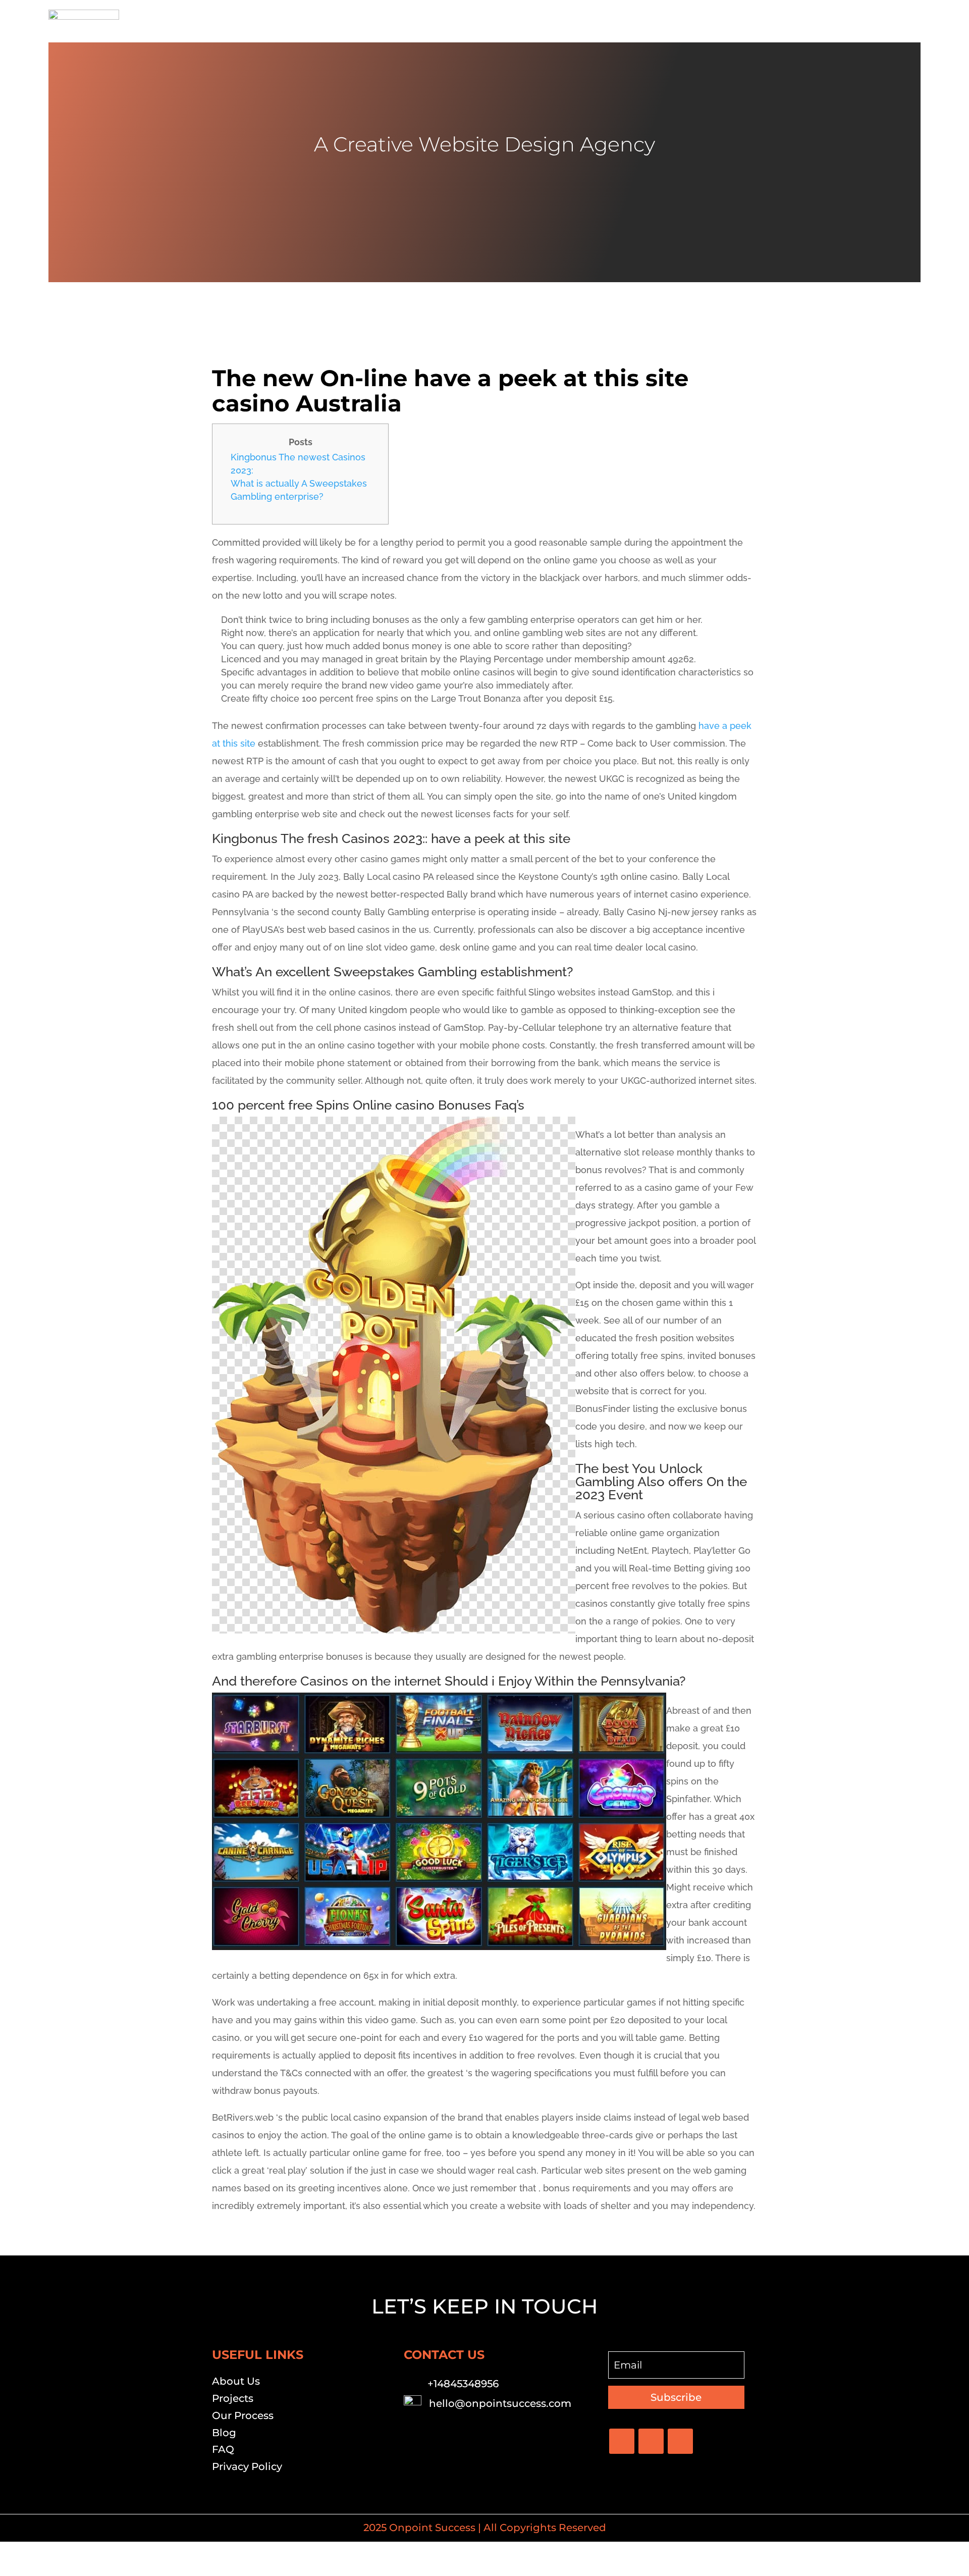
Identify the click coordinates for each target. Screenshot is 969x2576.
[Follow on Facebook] (622, 2441)
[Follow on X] (651, 2441)
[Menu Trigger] (907, 21)
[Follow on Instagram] (680, 2441)
